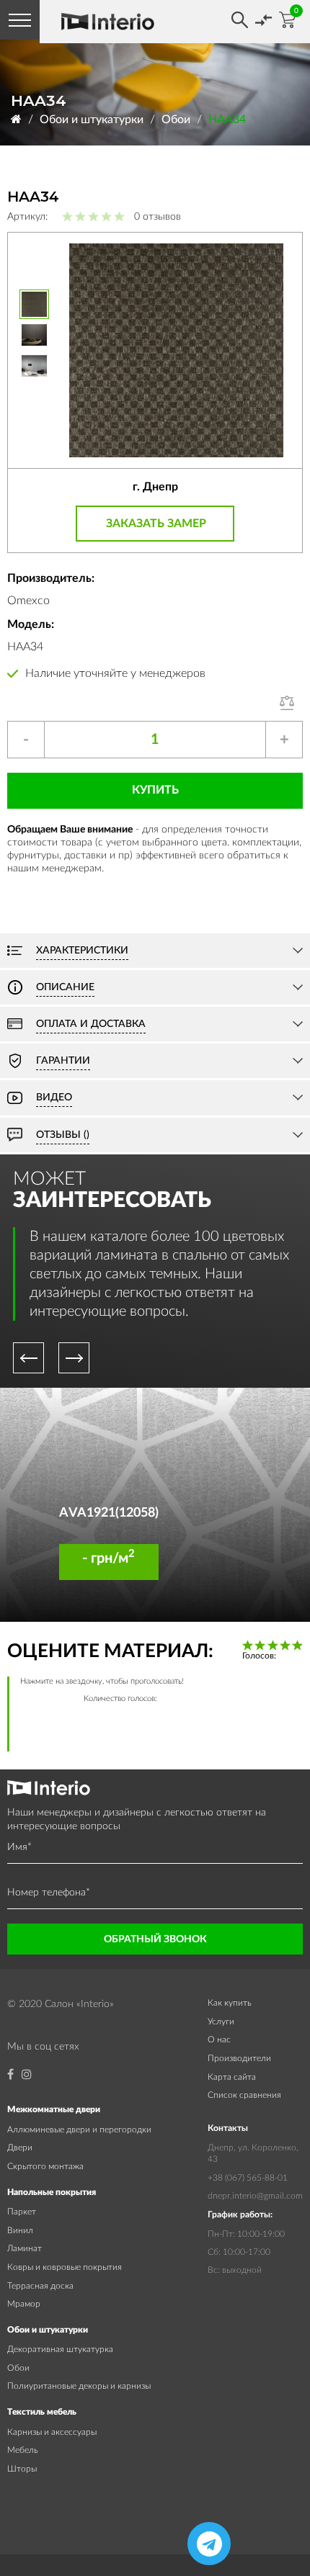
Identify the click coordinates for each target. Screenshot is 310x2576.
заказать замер (156, 524)
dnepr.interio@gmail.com (255, 2196)
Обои (176, 120)
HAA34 (227, 120)
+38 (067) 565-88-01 (248, 2178)
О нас (219, 2039)
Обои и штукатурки (92, 120)
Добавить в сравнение (291, 703)
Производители (239, 2058)
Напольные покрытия (52, 2192)
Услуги (221, 2021)
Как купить (230, 2003)
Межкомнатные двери (54, 2109)
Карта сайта (232, 2077)
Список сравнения (244, 2095)
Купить (155, 790)
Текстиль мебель (42, 2412)
